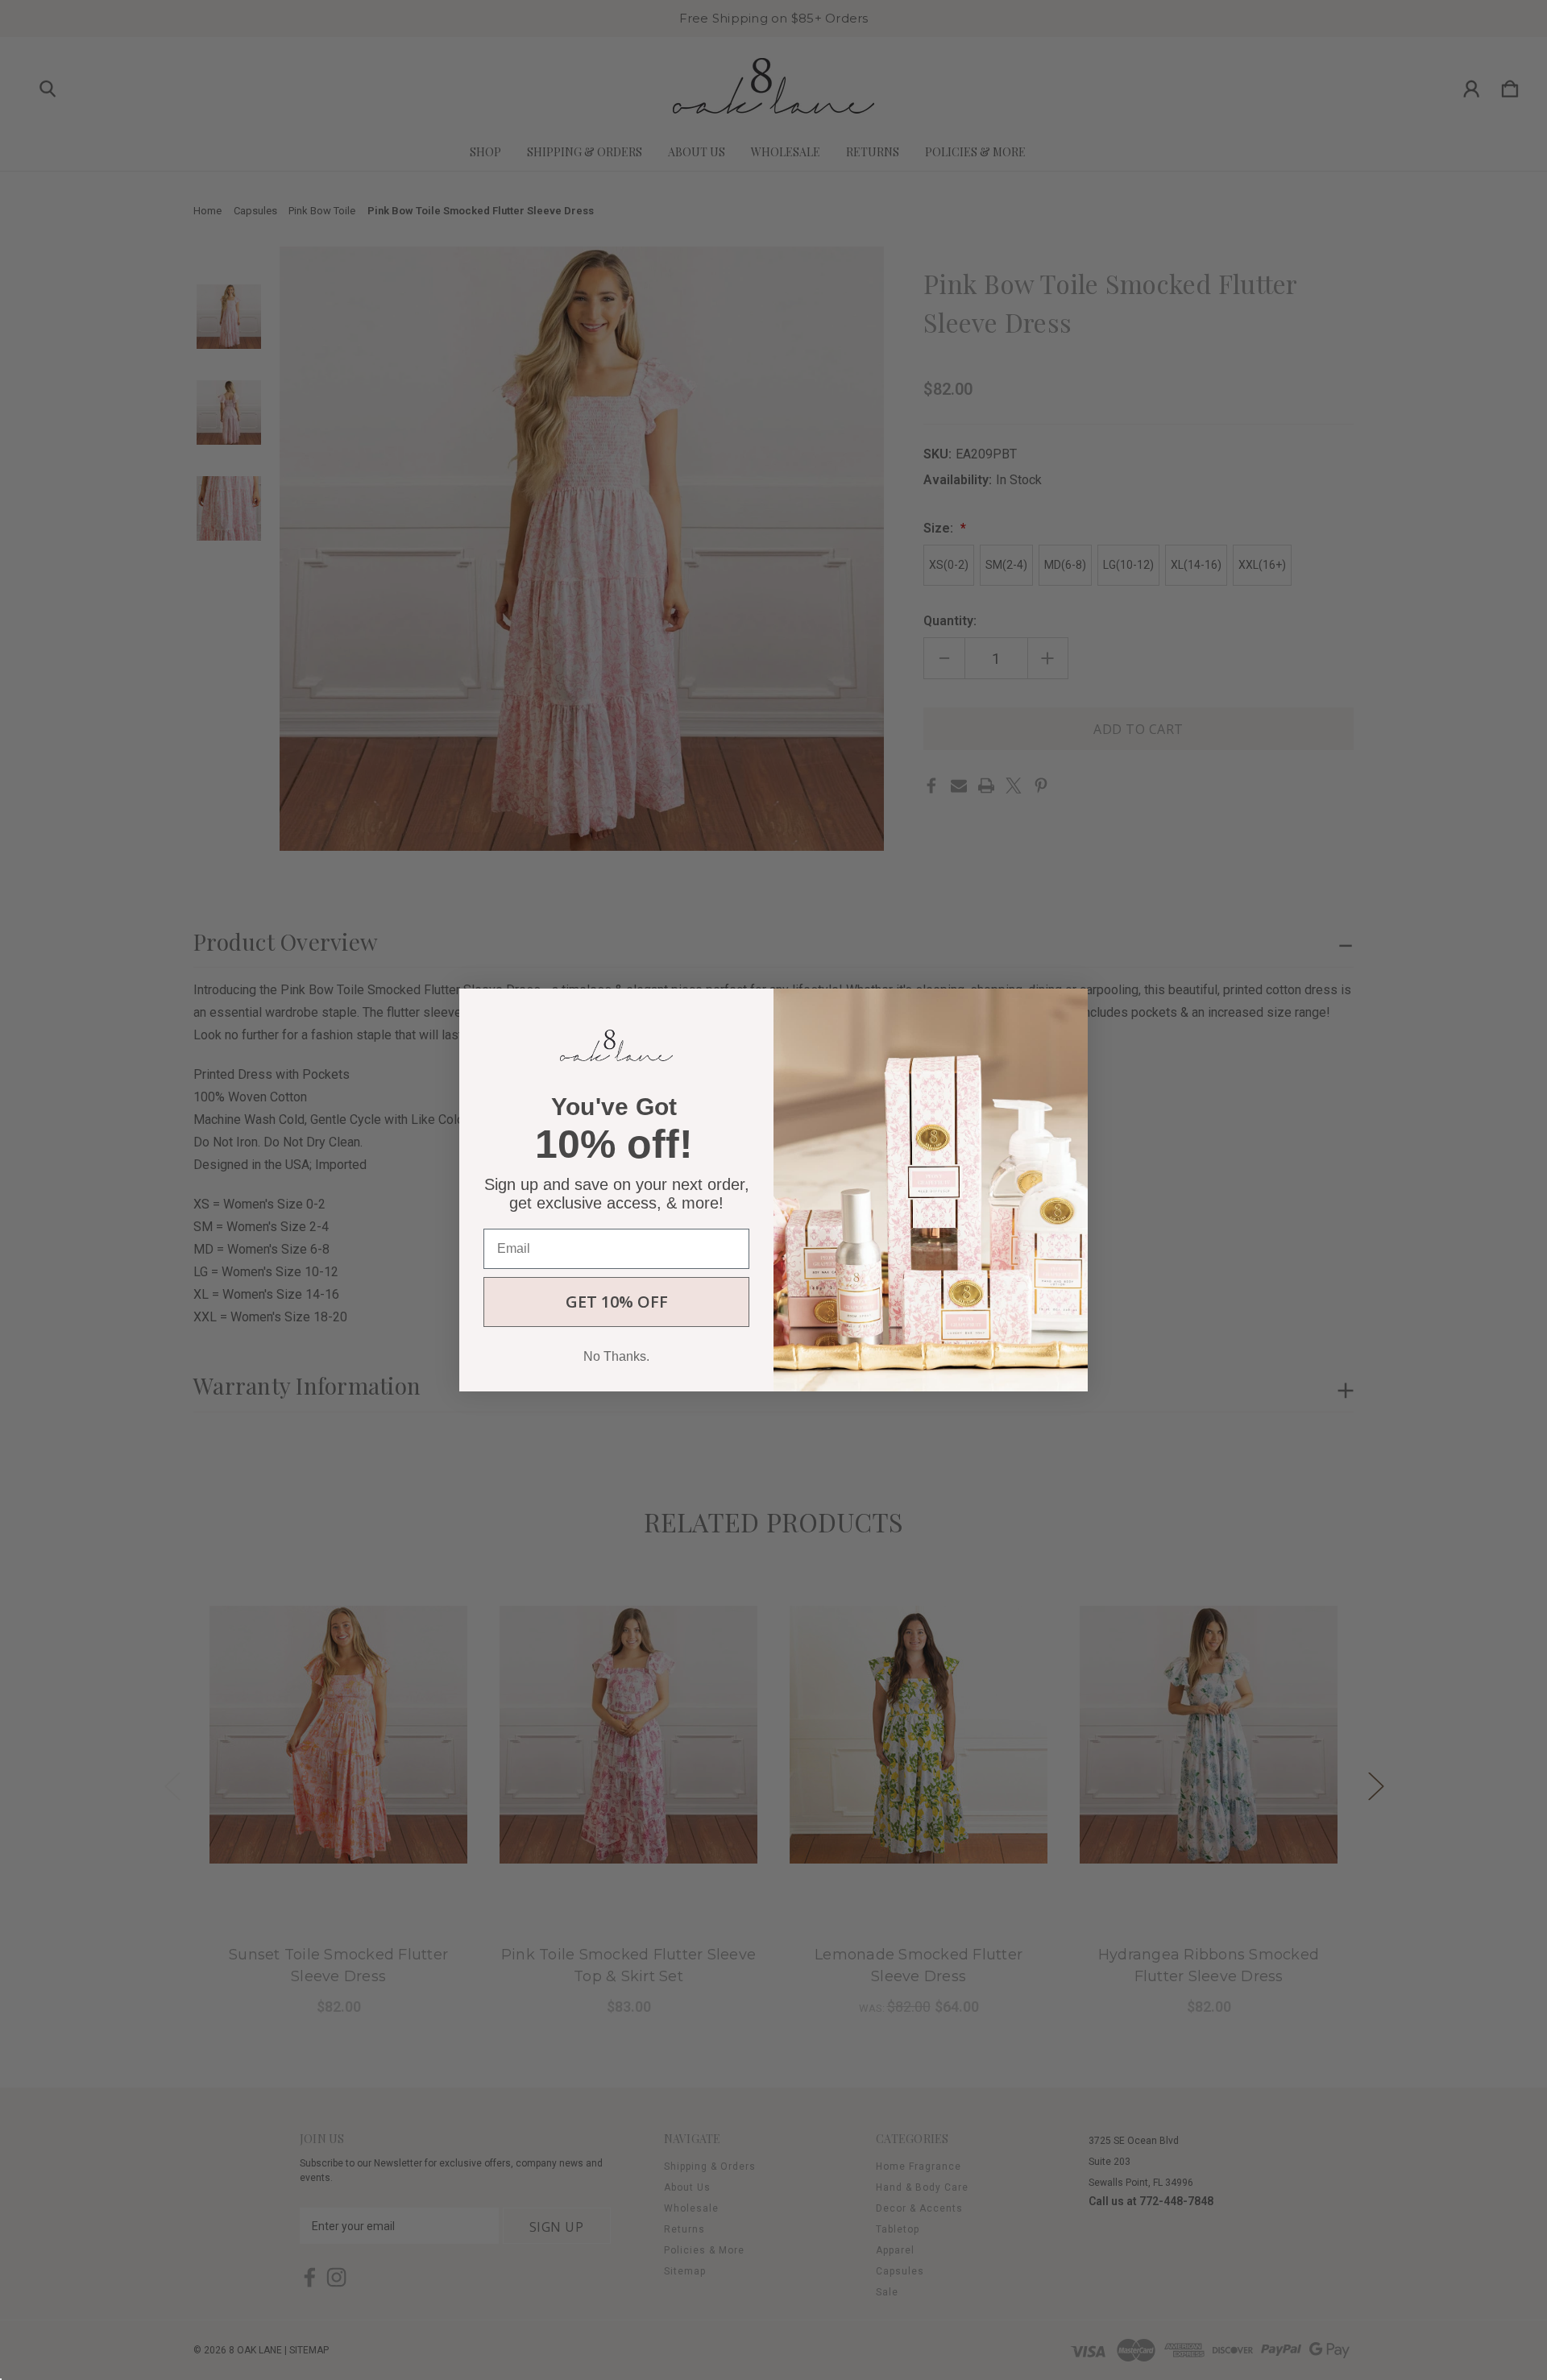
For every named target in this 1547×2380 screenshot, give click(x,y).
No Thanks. (616, 1356)
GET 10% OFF (617, 1302)
